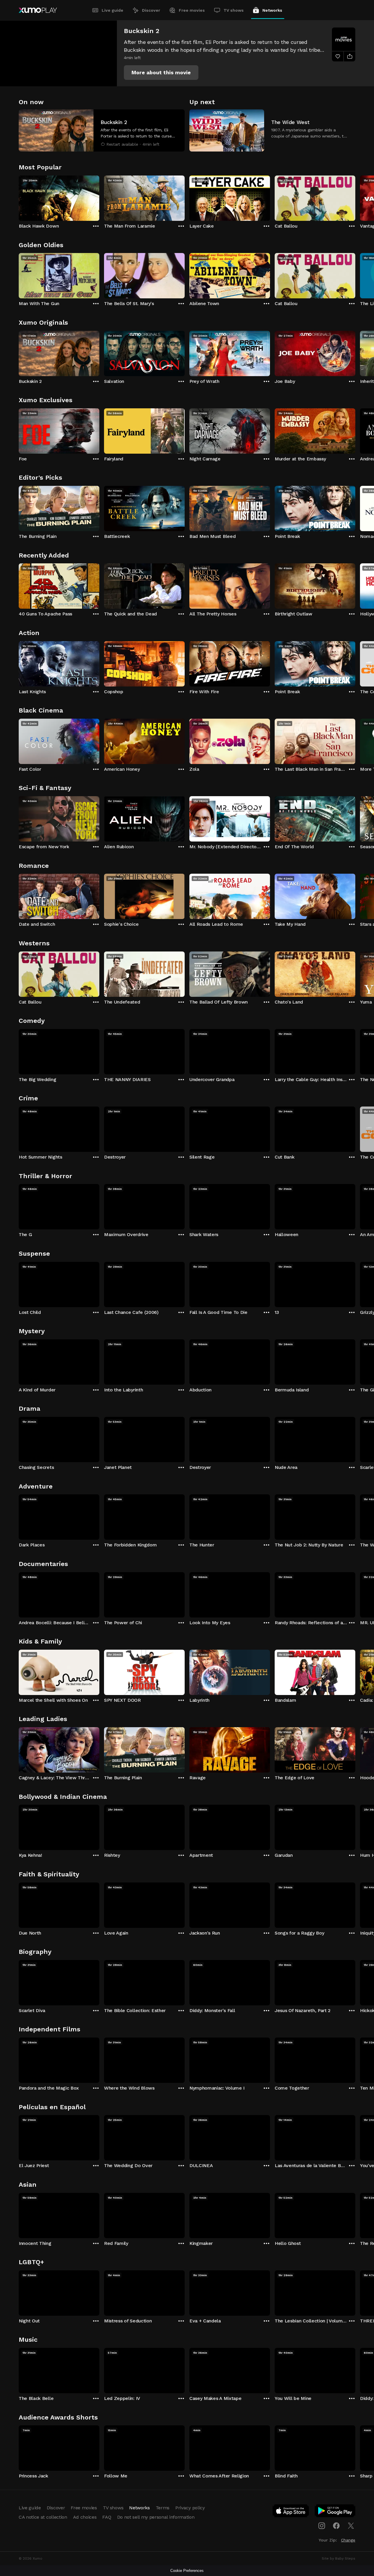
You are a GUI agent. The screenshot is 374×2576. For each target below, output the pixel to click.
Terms (163, 2508)
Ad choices (85, 2517)
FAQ (107, 2517)
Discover (151, 10)
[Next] (355, 197)
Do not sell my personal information (156, 2517)
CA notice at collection (43, 2517)
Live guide (112, 10)
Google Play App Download (335, 2512)
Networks (272, 10)
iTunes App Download (291, 2512)
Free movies (192, 10)
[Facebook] (336, 2526)
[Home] (38, 10)
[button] (161, 73)
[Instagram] (322, 2526)
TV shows (234, 10)
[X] (351, 2526)
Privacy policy (190, 2508)
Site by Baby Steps (338, 2558)
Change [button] (348, 2540)
